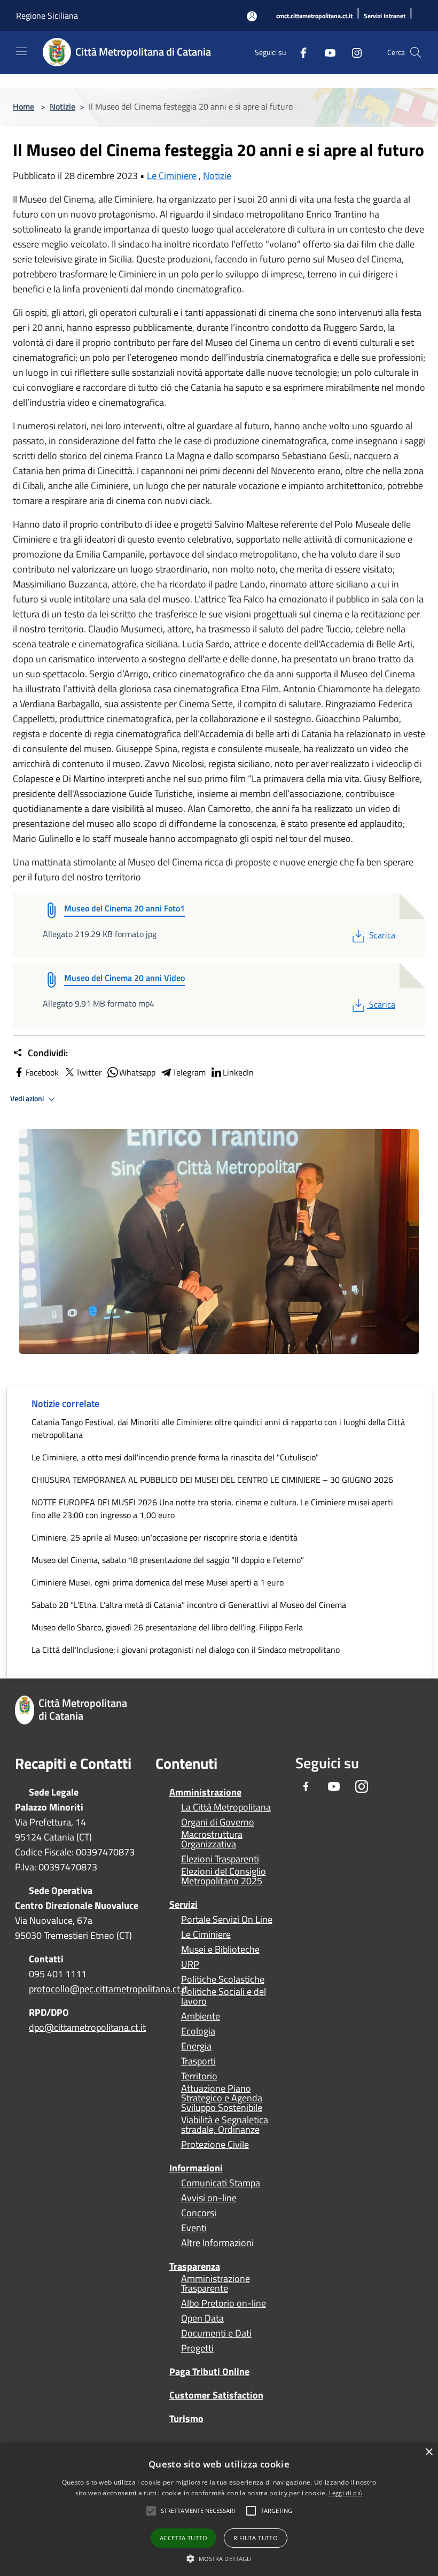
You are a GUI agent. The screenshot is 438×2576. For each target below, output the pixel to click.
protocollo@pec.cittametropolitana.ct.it (108, 1989)
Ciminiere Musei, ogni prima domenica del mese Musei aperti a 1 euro (158, 1582)
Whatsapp (137, 1072)
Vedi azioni (28, 1099)
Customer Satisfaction (216, 2395)
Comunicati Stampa (221, 2183)
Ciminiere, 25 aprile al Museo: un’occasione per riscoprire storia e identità (165, 1537)
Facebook (42, 1072)
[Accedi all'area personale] (252, 16)
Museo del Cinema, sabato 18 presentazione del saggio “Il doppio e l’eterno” (168, 1560)
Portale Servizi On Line (227, 1920)
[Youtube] (326, 52)
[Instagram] (353, 52)
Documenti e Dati (216, 2333)
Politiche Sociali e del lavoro (224, 1997)
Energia (196, 2046)
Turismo (186, 2419)
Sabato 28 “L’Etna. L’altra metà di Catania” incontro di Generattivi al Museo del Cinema (189, 1605)
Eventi (194, 2228)
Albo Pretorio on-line (224, 2303)
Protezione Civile (215, 2145)
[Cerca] (416, 52)
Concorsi (199, 2213)
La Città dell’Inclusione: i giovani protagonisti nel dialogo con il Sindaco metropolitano (186, 1650)
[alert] (219, 2509)
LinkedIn (238, 1072)
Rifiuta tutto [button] (256, 2538)
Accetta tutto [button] (183, 2538)
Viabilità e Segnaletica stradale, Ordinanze (225, 2125)
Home (24, 106)
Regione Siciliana (47, 16)
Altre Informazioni (217, 2243)
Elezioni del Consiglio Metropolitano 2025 (224, 1876)
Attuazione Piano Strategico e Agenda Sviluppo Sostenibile (222, 2098)
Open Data (202, 2318)
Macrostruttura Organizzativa (212, 1839)
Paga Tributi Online (209, 2372)
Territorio (199, 2076)
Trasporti (198, 2061)
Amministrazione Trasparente (216, 2284)
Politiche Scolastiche (223, 1979)
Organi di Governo (218, 1822)
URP (190, 1964)
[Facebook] (299, 52)
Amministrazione (205, 1792)
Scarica (382, 935)
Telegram (189, 1072)
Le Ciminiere (172, 176)
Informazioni (196, 2168)
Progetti (197, 2348)
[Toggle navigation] (21, 51)
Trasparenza (195, 2266)
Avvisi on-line (209, 2198)
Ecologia (198, 2031)
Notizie (62, 106)
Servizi (183, 1904)
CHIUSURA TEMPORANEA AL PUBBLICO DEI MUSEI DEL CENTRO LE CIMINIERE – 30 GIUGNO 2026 (212, 1480)
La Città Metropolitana (226, 1807)
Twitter (89, 1072)
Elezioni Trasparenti (220, 1859)
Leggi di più (346, 2493)
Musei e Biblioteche (220, 1950)
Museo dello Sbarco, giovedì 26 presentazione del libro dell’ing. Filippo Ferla (167, 1627)
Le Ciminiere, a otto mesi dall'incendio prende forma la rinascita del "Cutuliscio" (175, 1457)
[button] (198, 2511)
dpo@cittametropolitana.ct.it (87, 2027)
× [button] (429, 2452)
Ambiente (201, 2016)
